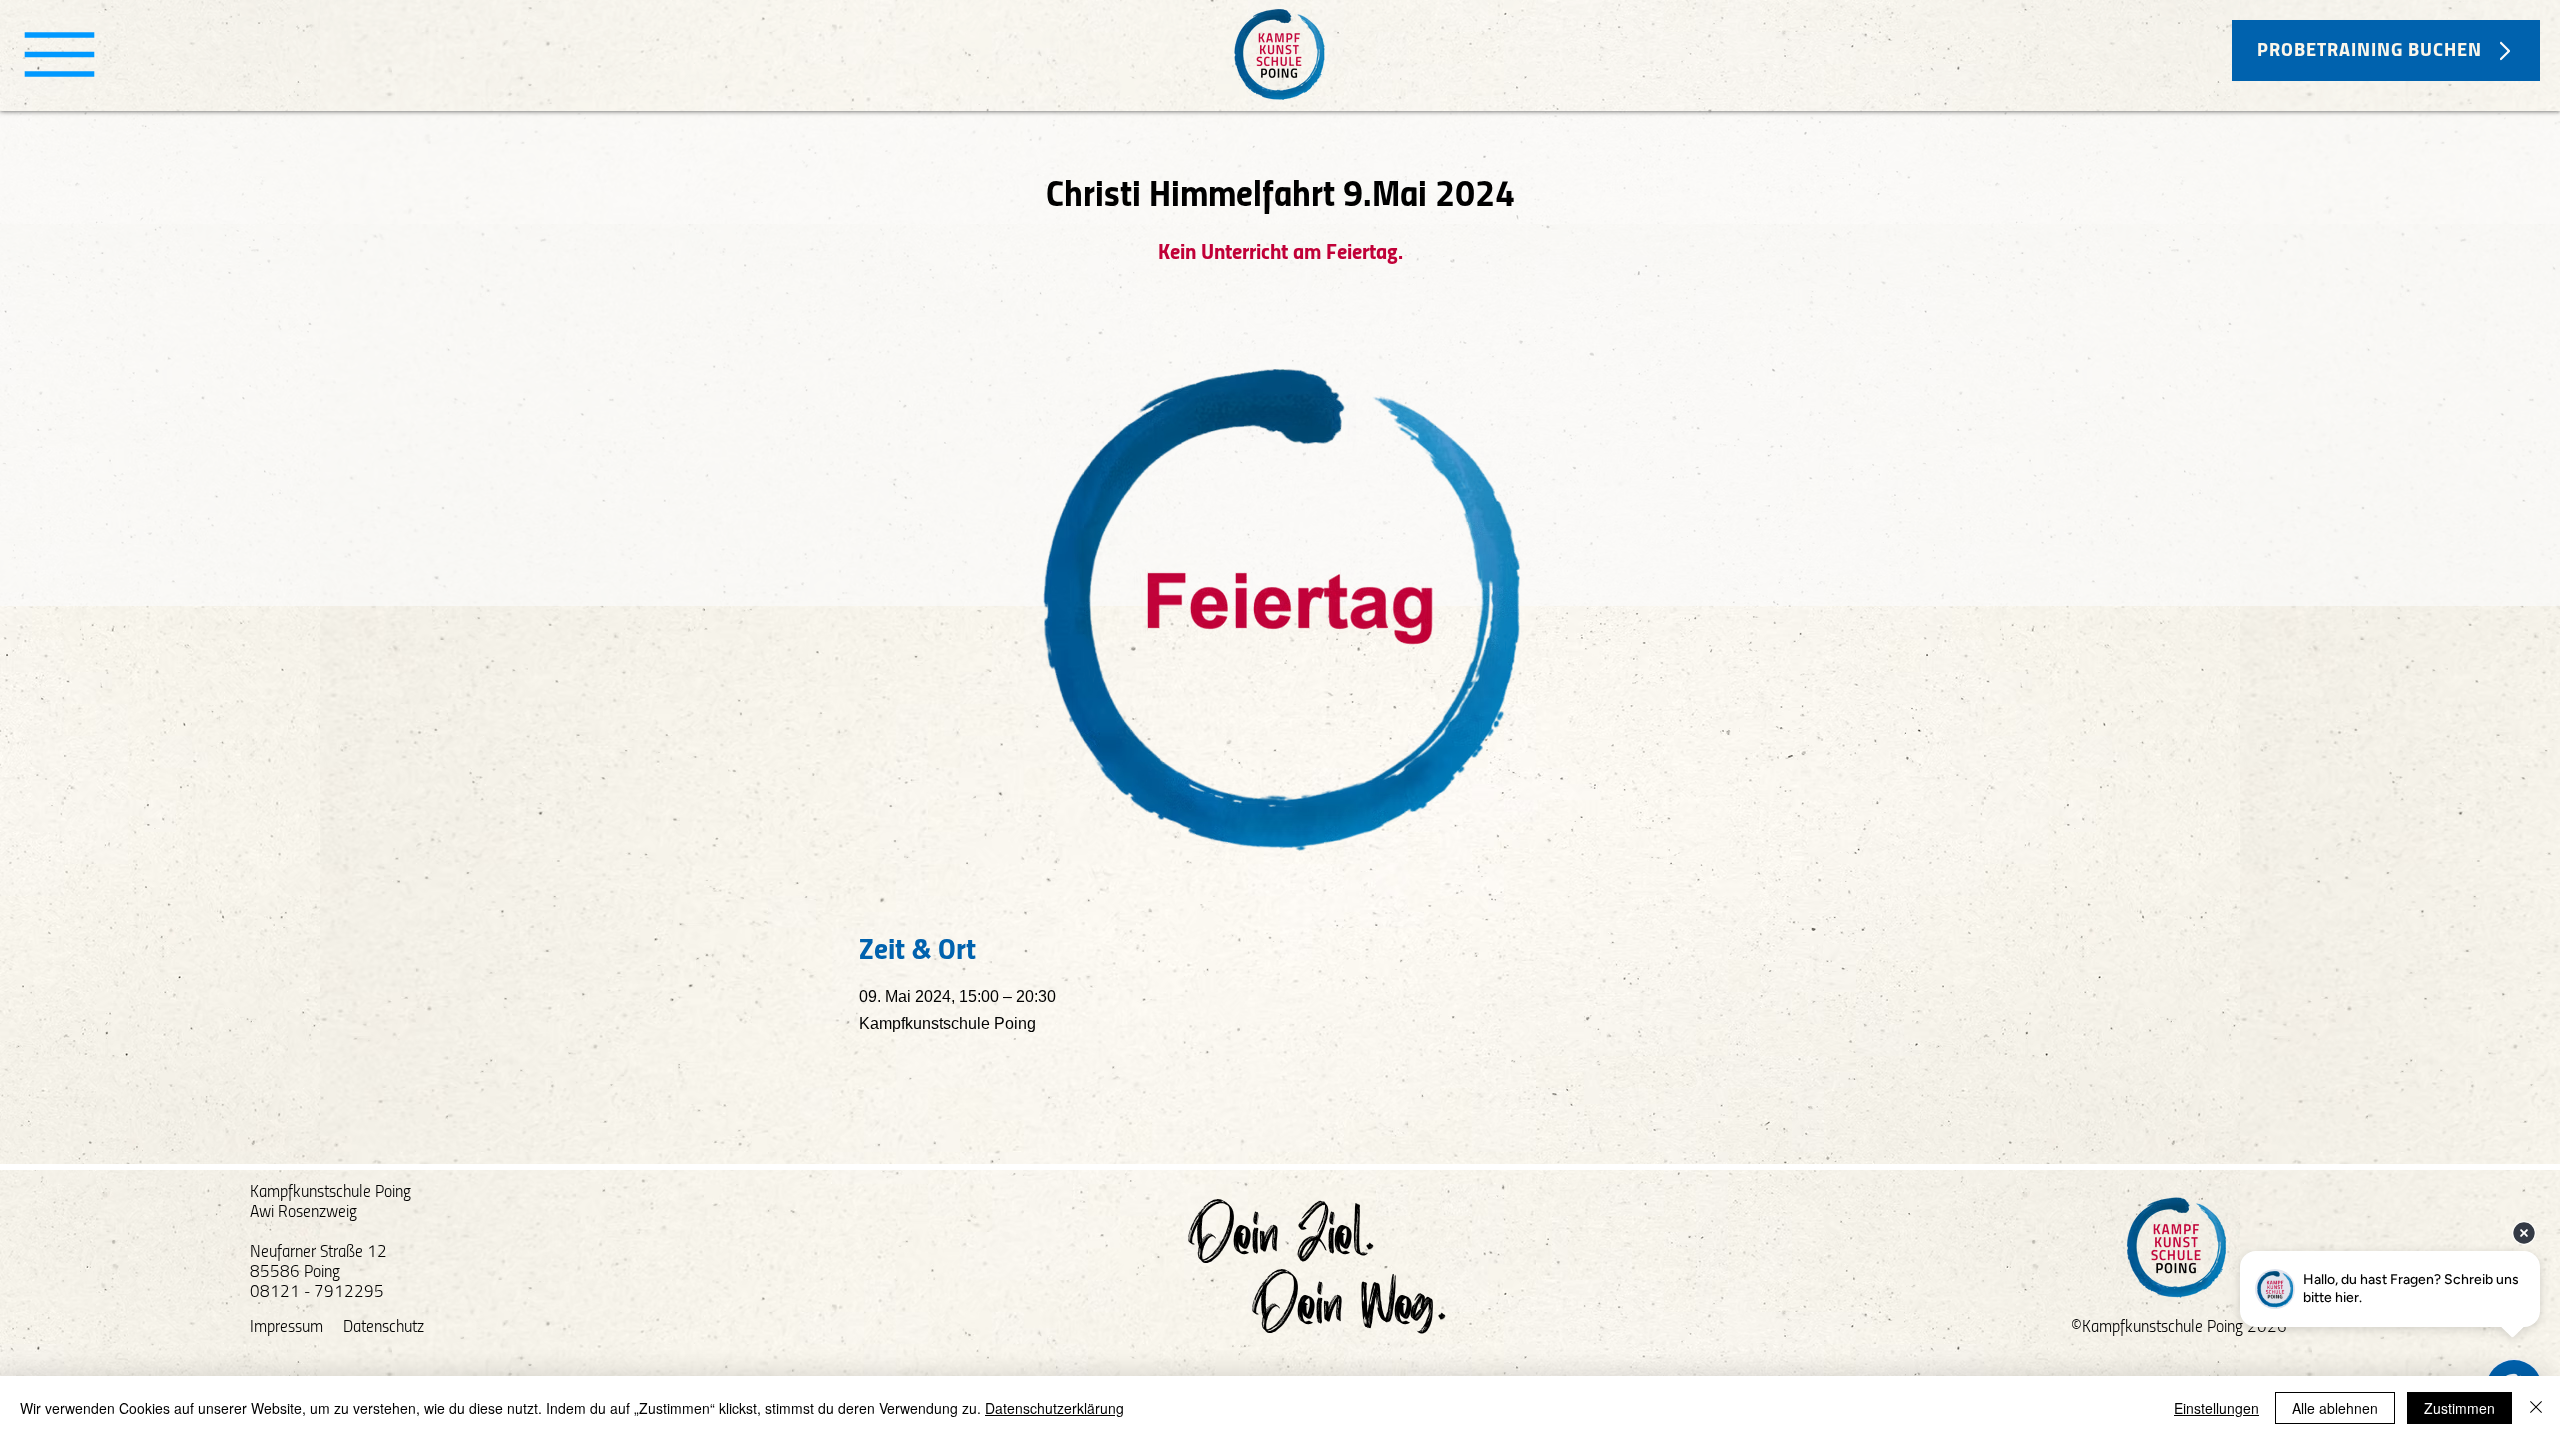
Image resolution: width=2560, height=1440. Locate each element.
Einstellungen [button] (2216, 1408)
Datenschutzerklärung (1054, 1408)
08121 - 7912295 (317, 1292)
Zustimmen (2459, 1408)
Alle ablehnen (2335, 1408)
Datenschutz (383, 1327)
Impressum (286, 1327)
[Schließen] (2536, 1408)
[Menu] (59, 54)
